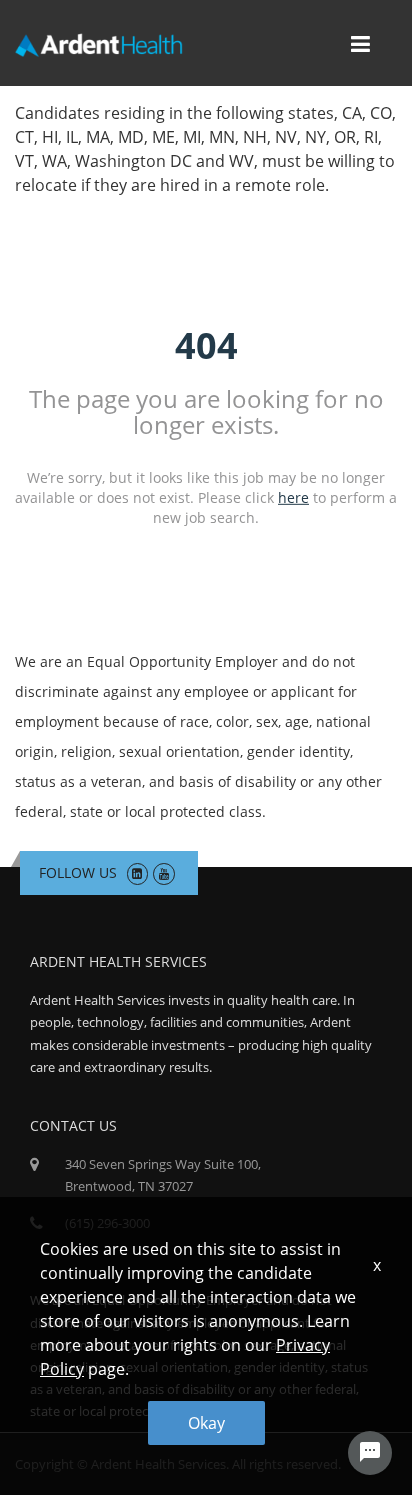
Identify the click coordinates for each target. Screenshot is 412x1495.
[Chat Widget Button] (370, 1453)
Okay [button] (206, 1423)
